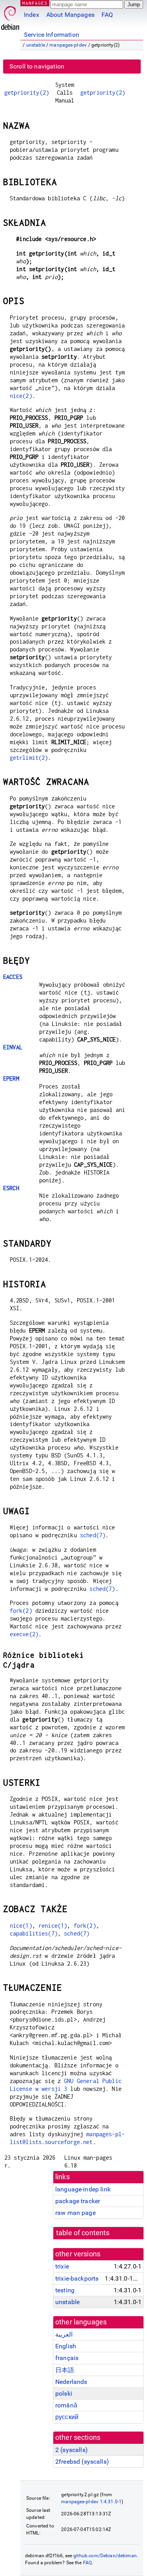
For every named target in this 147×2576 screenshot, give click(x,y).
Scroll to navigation (37, 66)
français (67, 2358)
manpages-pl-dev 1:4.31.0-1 (91, 2502)
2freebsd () (82, 2462)
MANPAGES (35, 3)
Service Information (52, 35)
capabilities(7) (34, 1933)
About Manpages (70, 15)
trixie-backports (77, 2278)
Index (32, 15)
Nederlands (71, 2382)
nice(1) (21, 1926)
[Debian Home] (10, 16)
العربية (64, 2334)
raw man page (75, 2213)
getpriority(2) (27, 93)
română (66, 2405)
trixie (62, 2266)
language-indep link (83, 2189)
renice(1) (53, 1926)
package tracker (78, 2201)
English (66, 2346)
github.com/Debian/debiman (105, 2556)
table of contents (83, 2233)
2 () (72, 2450)
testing (65, 2290)
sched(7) (93, 1535)
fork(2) (21, 1611)
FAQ (107, 15)
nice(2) (21, 396)
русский (67, 2417)
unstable (36, 45)
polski (64, 2393)
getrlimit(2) (29, 758)
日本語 (65, 2370)
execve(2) (24, 1634)
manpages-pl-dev (68, 45)
